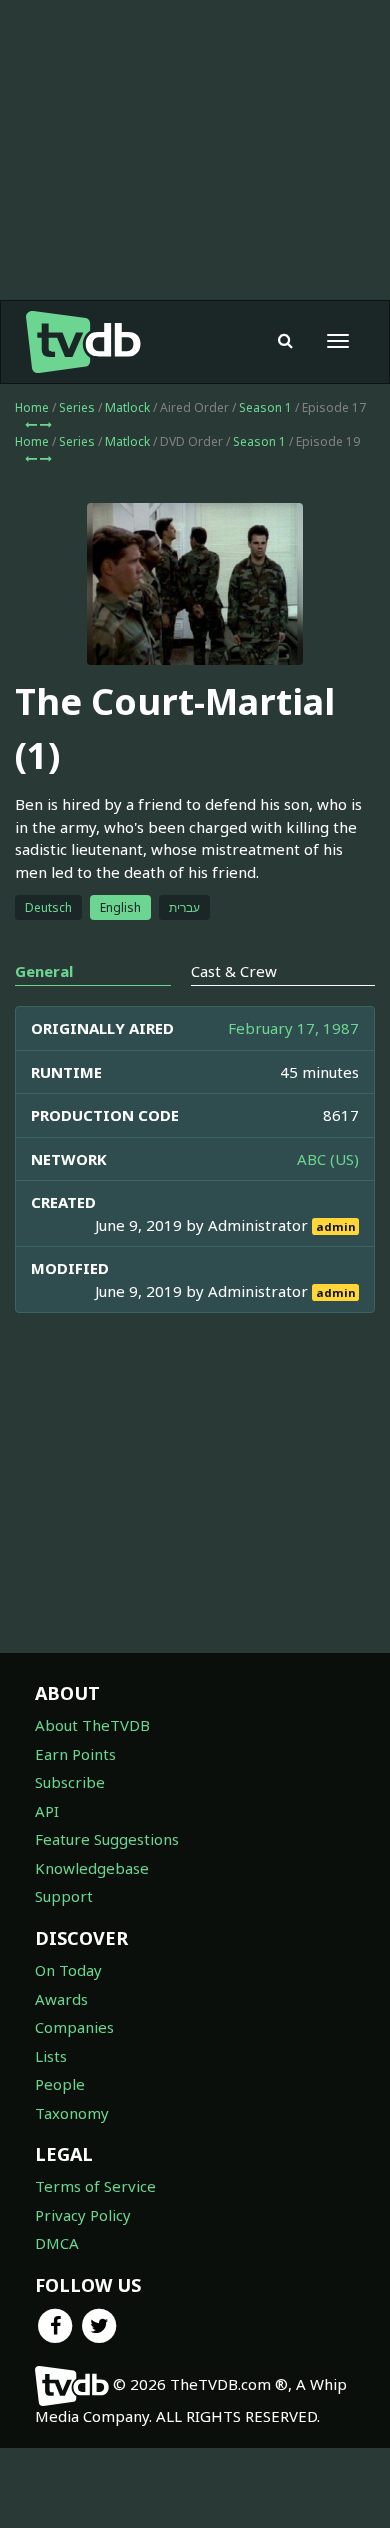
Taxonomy (72, 2113)
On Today (68, 1970)
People (60, 2084)
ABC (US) (328, 1159)
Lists (51, 2056)
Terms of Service (95, 2186)
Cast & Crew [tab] (234, 971)
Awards (61, 1999)
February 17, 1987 (293, 1028)
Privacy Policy (83, 2215)
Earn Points (75, 1754)
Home (32, 407)
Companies (74, 2027)
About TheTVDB (92, 1725)
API (47, 1811)
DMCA (57, 2243)
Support (64, 1896)
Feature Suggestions (107, 1839)
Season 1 (265, 407)
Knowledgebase (92, 1868)
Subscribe (70, 1782)
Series (77, 407)
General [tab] (44, 971)
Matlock (127, 407)
